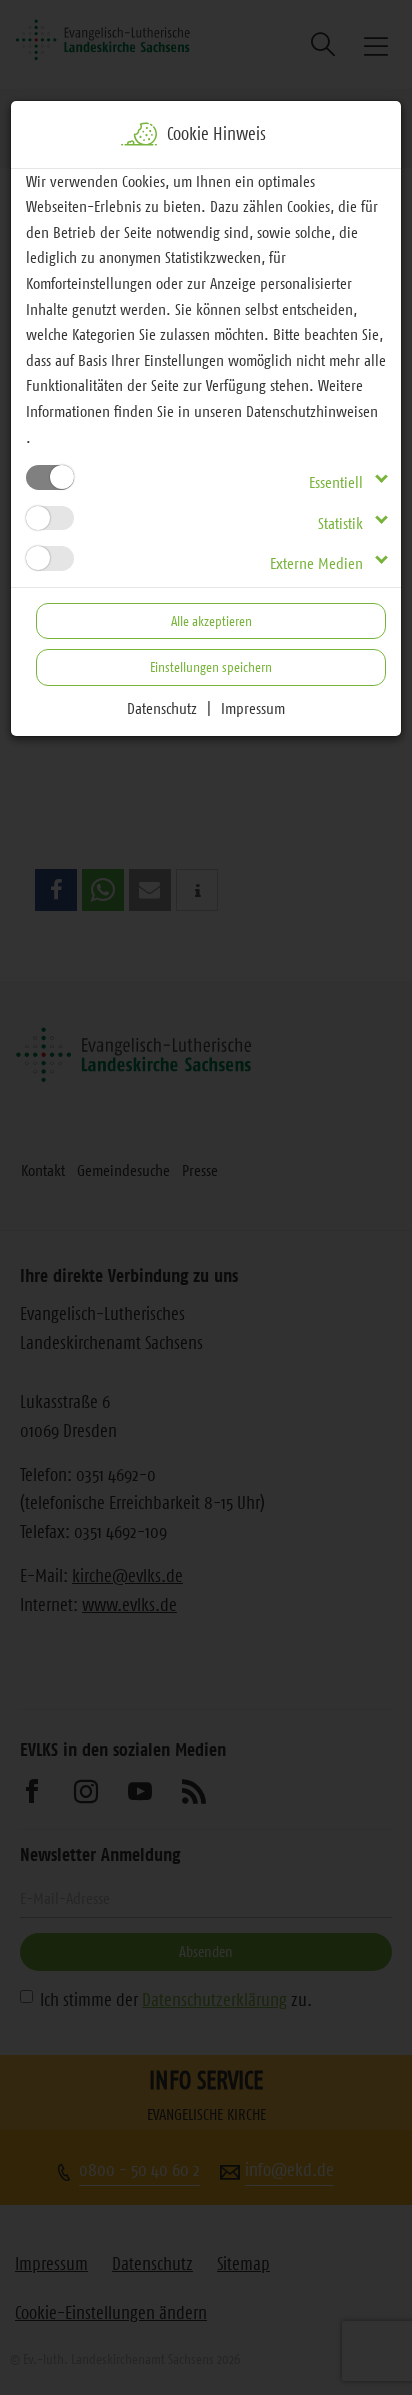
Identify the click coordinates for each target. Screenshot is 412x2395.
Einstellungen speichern (211, 667)
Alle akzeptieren (211, 621)
